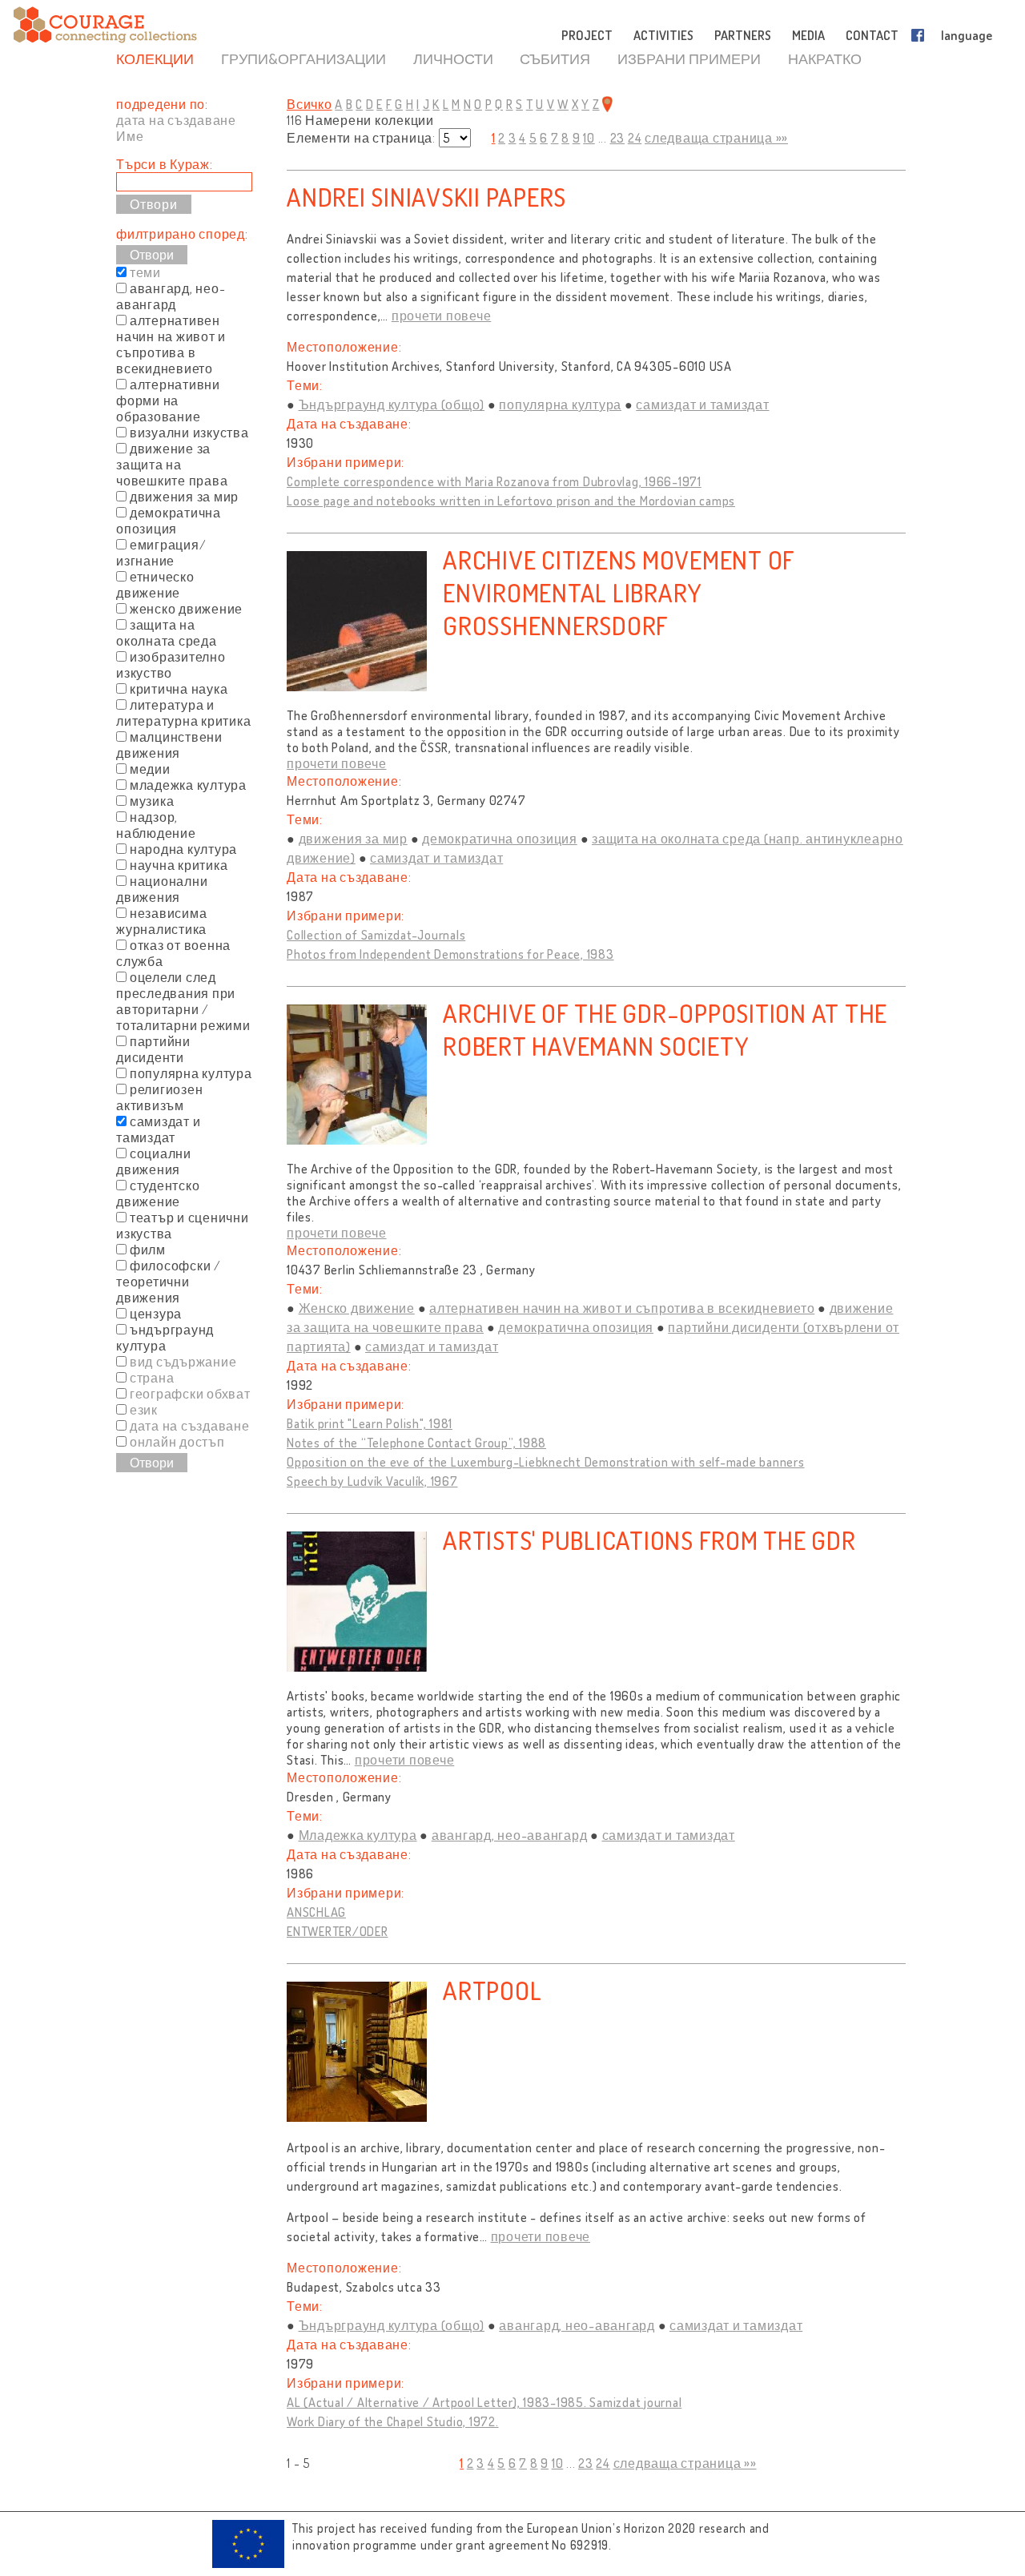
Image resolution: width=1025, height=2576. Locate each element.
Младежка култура (358, 1835)
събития (555, 58)
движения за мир (353, 839)
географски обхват (190, 1394)
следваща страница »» (716, 138)
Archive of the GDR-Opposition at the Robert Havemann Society (665, 1029)
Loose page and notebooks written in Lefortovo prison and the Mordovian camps (511, 501)
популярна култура (560, 405)
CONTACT (872, 35)
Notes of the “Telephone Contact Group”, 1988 (416, 1443)
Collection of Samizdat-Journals (376, 935)
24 (635, 138)
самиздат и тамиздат (702, 405)
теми (145, 272)
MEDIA (808, 35)
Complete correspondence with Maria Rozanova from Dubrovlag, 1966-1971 (494, 481)
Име (130, 136)
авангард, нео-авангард (510, 1835)
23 (618, 138)
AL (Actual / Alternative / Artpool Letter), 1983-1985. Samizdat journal (484, 2402)
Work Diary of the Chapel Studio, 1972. (393, 2421)
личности (453, 58)
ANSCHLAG (316, 1912)
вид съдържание (183, 1362)
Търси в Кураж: (165, 164)
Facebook (921, 35)
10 (589, 138)
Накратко (825, 58)
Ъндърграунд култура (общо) (392, 405)
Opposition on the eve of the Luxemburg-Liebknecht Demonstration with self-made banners (546, 1462)
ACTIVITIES (663, 35)
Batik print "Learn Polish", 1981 (370, 1423)
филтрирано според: (182, 234)
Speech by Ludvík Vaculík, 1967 (372, 1481)
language (967, 35)
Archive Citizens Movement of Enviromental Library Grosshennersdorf (619, 592)
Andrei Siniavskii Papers (426, 197)
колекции (155, 58)
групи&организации (303, 58)
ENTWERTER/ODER (338, 1931)
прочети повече (442, 316)
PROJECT (587, 35)
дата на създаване (176, 120)
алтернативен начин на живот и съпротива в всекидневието (622, 1308)
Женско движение (357, 1308)
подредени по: (162, 104)
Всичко (310, 104)
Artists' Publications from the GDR (649, 1540)
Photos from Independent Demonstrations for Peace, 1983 (450, 954)
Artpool (492, 1990)
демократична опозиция (500, 839)
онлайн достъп (177, 1442)
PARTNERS (743, 35)
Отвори (152, 255)
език (144, 1410)
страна (152, 1378)
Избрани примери (689, 58)
